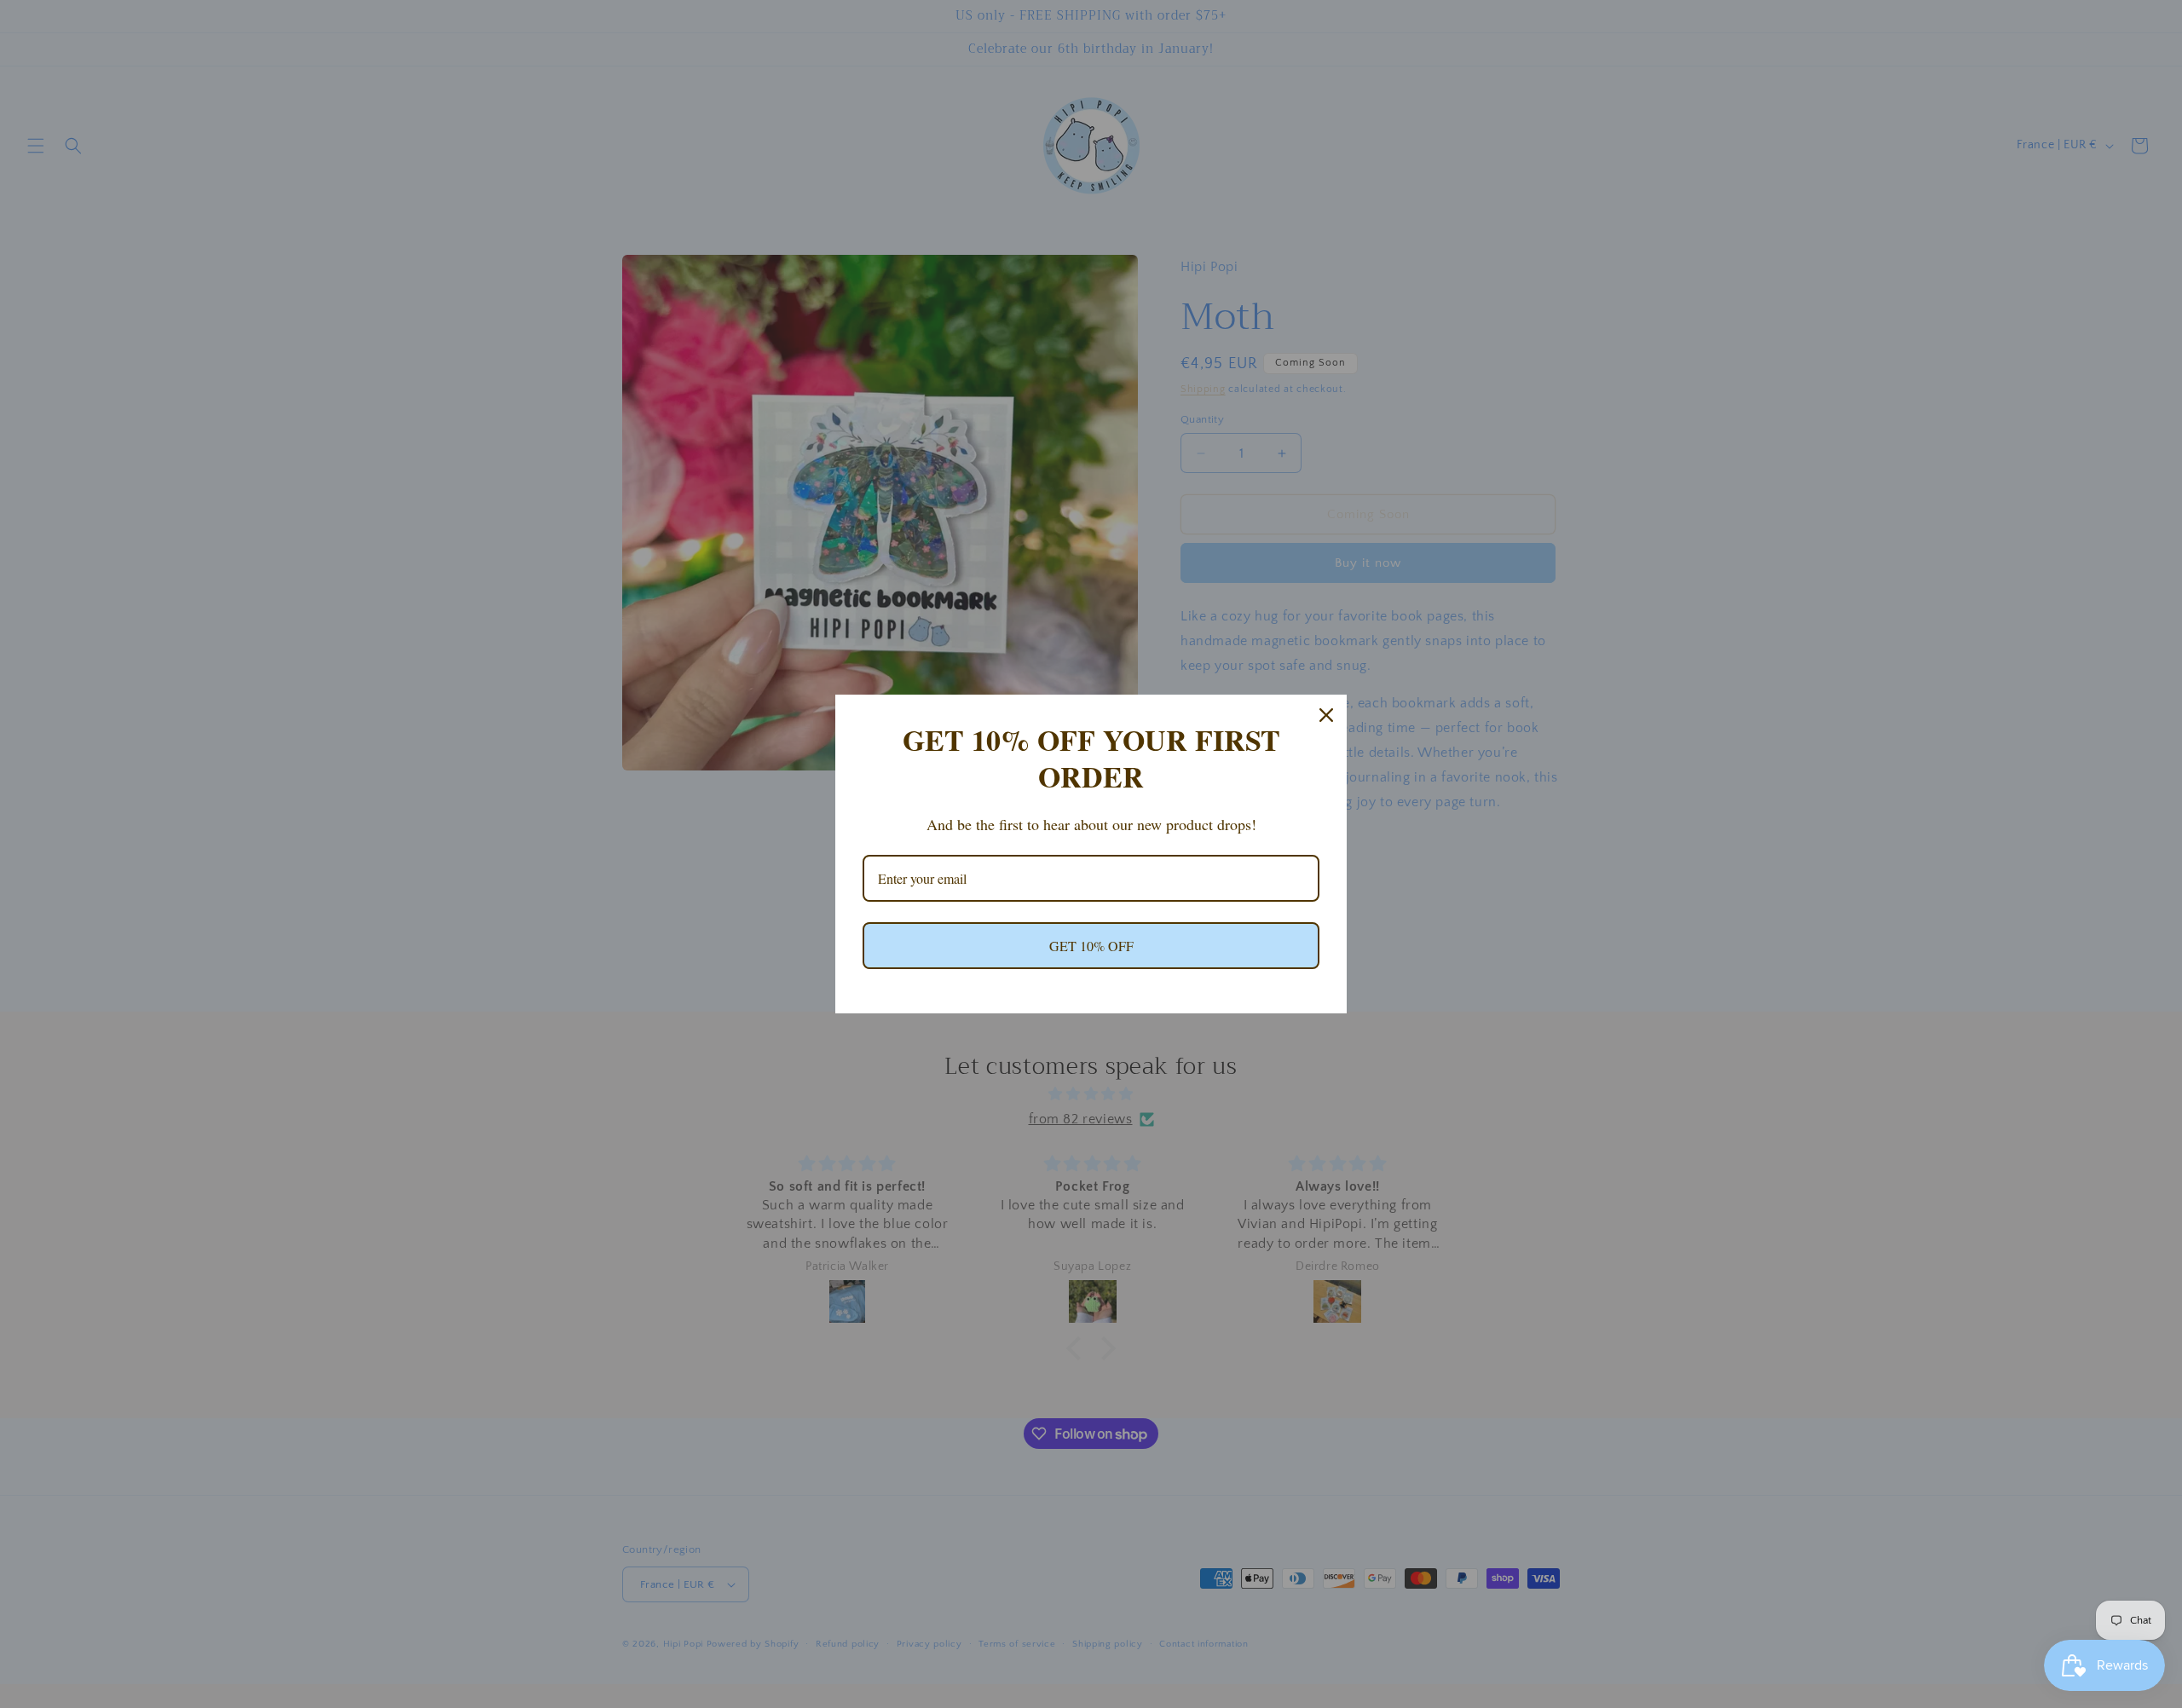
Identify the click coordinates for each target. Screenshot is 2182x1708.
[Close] (1326, 715)
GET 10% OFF (1091, 946)
